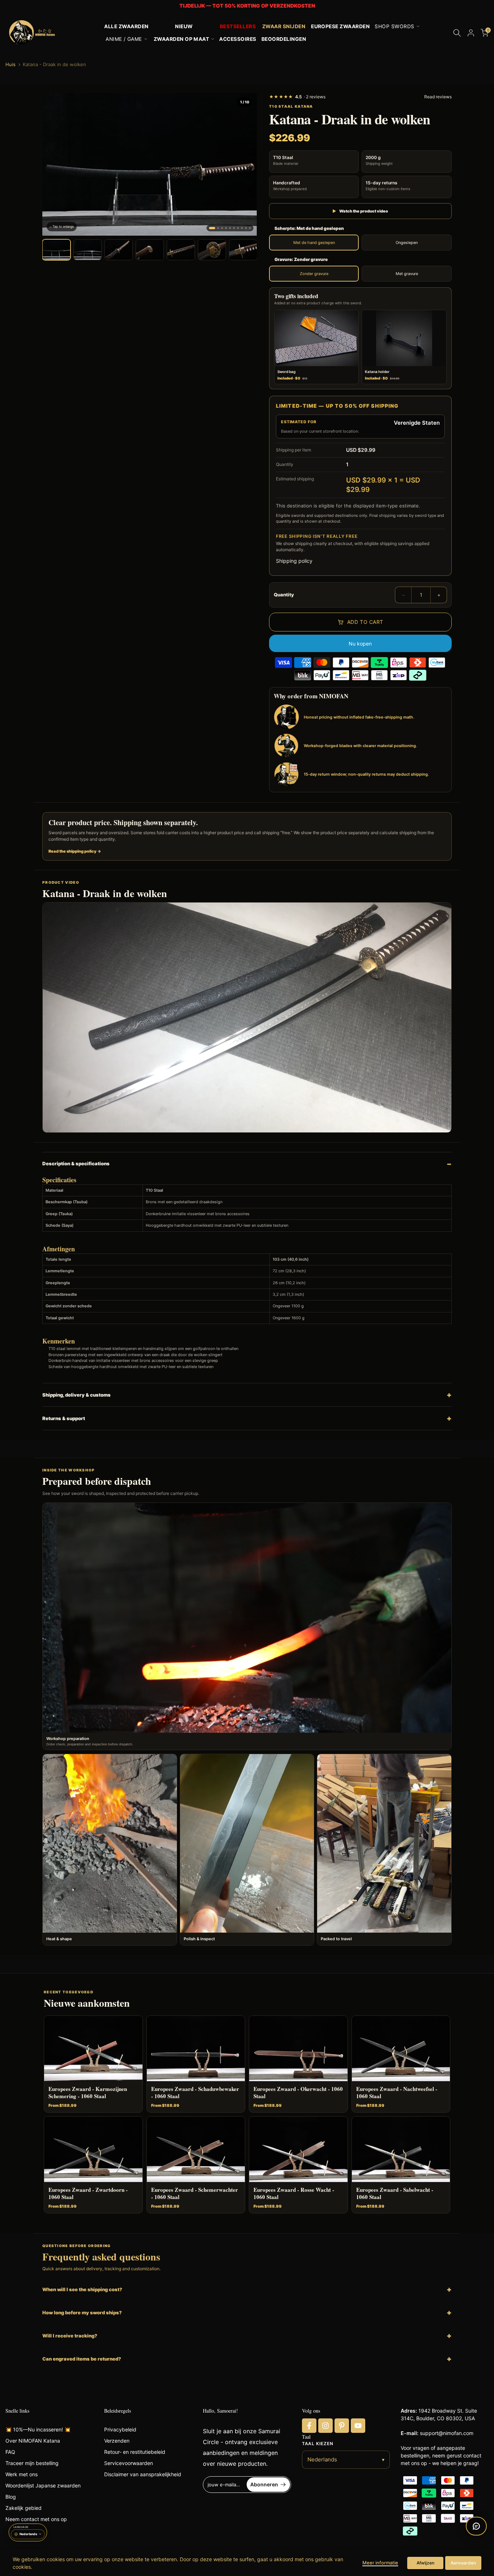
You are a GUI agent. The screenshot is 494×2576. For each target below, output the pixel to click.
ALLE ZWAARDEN (126, 26)
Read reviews (438, 97)
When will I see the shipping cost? (82, 2289)
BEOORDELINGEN (284, 39)
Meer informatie (380, 2563)
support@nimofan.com (447, 2433)
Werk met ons (22, 2474)
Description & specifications (76, 1163)
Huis (10, 65)
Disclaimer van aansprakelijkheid (143, 2474)
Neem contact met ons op (36, 2519)
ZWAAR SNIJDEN (284, 26)
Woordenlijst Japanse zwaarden (43, 2485)
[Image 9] (246, 228)
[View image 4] (150, 250)
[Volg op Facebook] (309, 2426)
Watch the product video (360, 211)
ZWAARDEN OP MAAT (182, 39)
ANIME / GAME (124, 39)
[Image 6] (234, 228)
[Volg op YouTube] (358, 2426)
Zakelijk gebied (24, 2508)
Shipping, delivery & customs (76, 1395)
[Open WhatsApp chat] (476, 2526)
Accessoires (238, 39)
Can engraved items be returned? (82, 2359)
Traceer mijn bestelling (32, 2463)
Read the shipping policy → (75, 851)
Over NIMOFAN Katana (33, 2441)
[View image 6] (212, 250)
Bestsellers (238, 26)
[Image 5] (230, 228)
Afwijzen (425, 2563)
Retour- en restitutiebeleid (135, 2452)
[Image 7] (238, 228)
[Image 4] (226, 228)
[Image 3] (222, 228)
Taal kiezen (318, 2444)
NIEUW (184, 26)
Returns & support (64, 1418)
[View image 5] (181, 250)
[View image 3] (119, 250)
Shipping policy (294, 561)
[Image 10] (250, 228)
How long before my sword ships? (82, 2313)
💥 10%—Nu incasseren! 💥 (38, 2429)
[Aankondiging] (247, 6)
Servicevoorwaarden (129, 2463)
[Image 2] (218, 228)
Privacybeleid (120, 2429)
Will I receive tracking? (70, 2336)
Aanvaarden (463, 2563)
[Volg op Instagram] (325, 2426)
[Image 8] (242, 228)
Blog (11, 2497)
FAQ (10, 2452)
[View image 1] (56, 250)
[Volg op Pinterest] (342, 2426)
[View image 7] (243, 250)
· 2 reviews (297, 97)
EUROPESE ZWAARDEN (340, 26)
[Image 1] (212, 228)
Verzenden (117, 2441)
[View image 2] (88, 250)
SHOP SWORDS (394, 26)
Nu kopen (360, 644)
